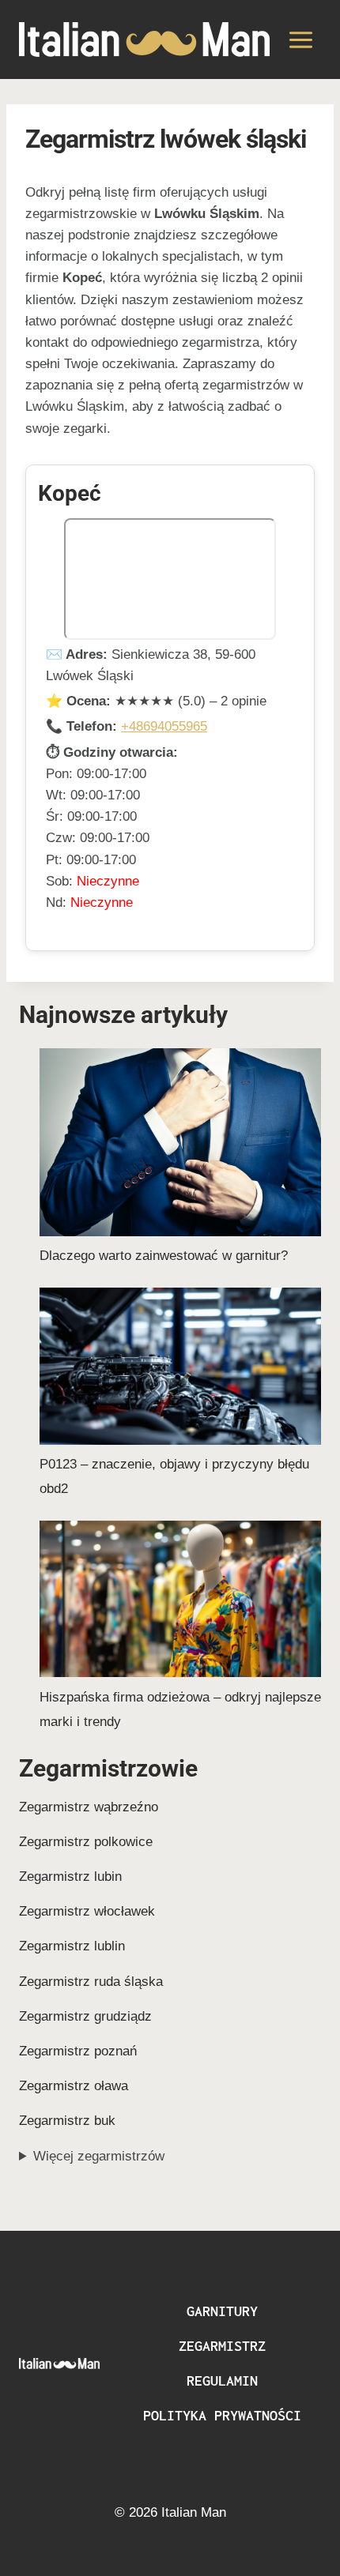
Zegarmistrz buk (67, 2121)
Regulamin (222, 2380)
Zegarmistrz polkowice (86, 1842)
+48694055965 (164, 726)
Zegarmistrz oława (74, 2086)
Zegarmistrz (222, 2346)
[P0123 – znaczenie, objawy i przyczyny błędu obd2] (181, 1366)
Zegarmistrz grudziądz (85, 2016)
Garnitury (222, 2311)
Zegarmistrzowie (108, 1768)
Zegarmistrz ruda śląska (91, 1982)
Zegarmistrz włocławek (87, 1911)
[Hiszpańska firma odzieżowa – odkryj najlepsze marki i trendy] (181, 1599)
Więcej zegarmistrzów (99, 2156)
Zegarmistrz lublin (72, 1946)
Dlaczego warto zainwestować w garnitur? (164, 1256)
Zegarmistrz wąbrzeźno (89, 1807)
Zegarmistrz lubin (70, 1877)
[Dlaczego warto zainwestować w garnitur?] (181, 1142)
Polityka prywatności (222, 2415)
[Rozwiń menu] (300, 39)
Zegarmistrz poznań (78, 2051)
